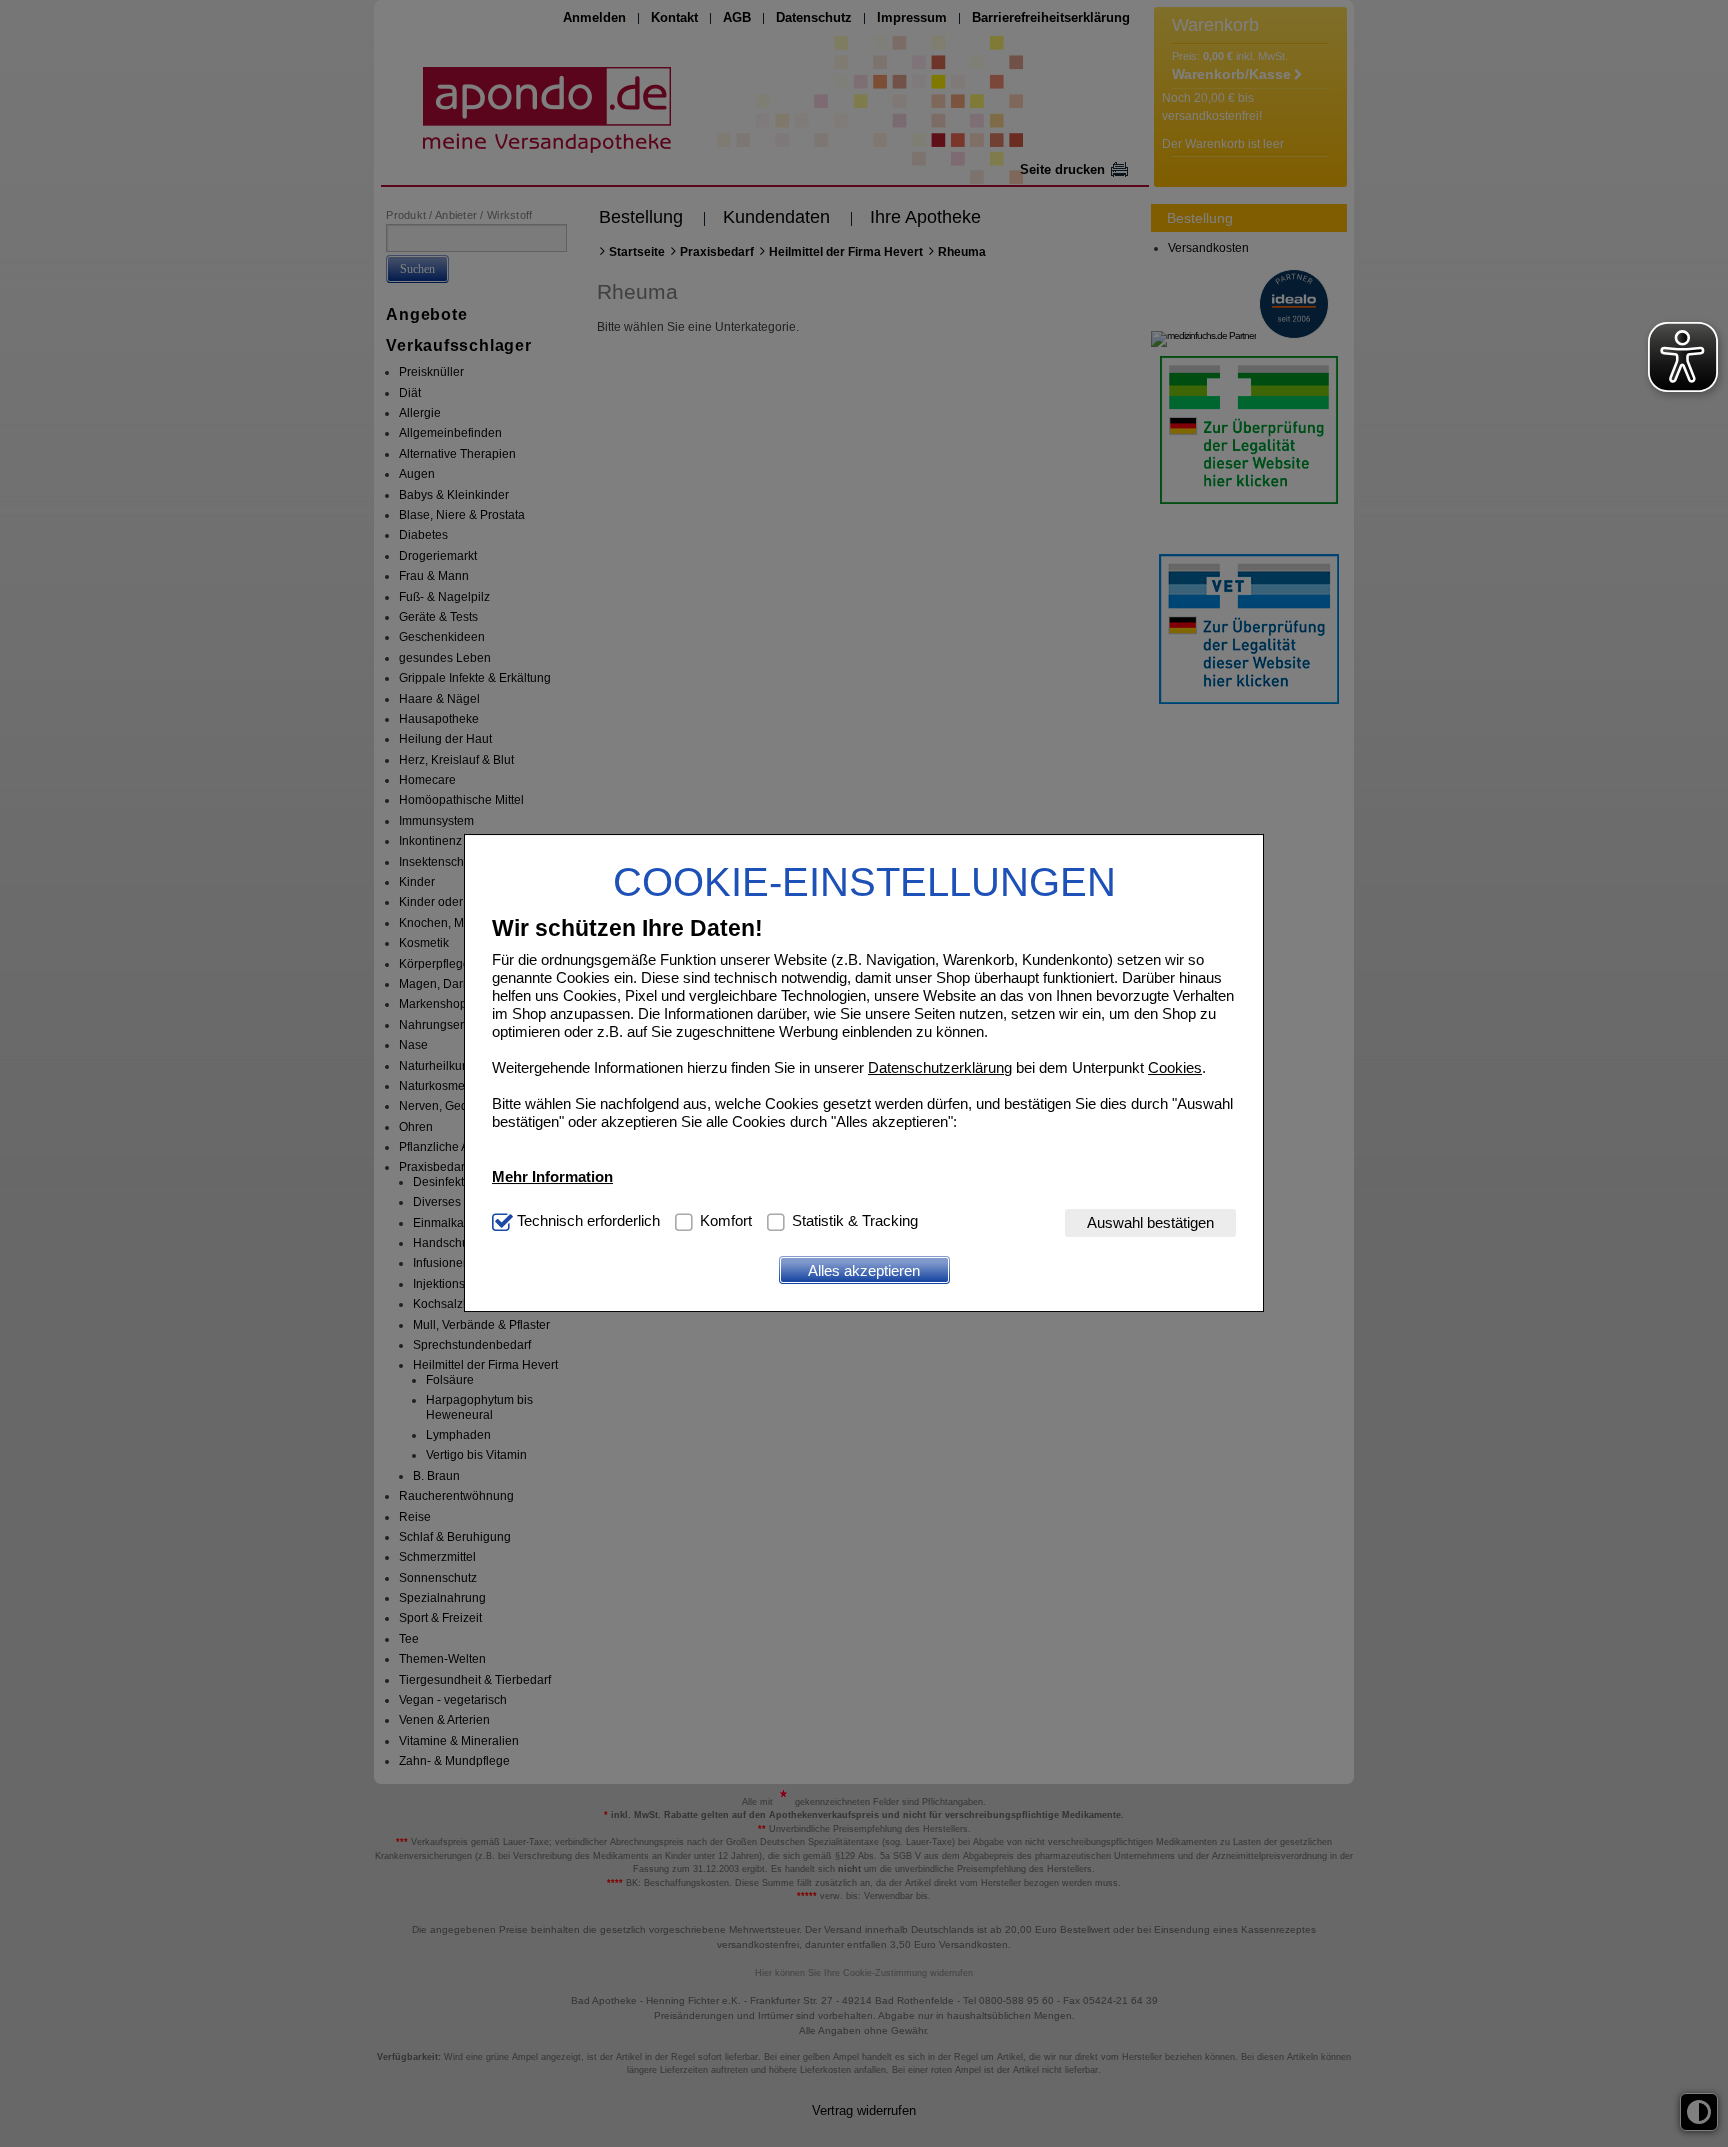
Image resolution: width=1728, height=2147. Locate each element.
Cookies (1175, 1067)
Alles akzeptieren (864, 1270)
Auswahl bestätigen (1150, 1222)
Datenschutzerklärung (940, 1067)
